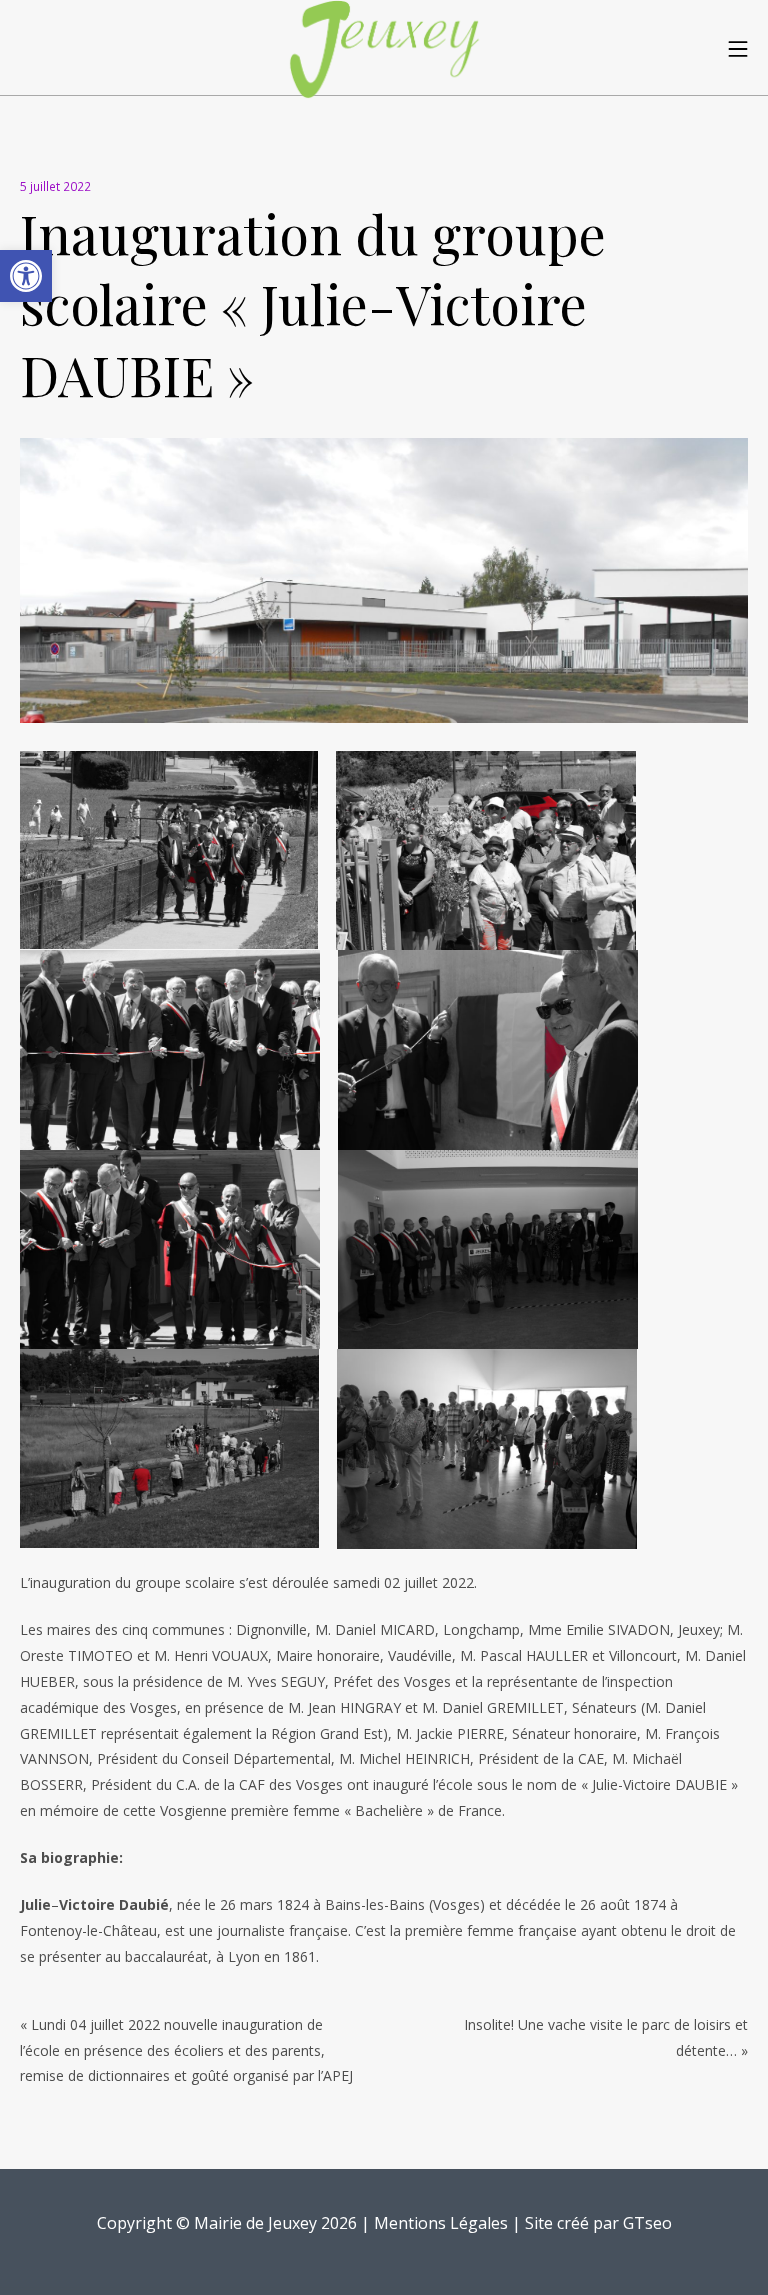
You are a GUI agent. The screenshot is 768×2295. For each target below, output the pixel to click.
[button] (26, 276)
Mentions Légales (441, 2223)
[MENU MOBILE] (738, 48)
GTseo (647, 2223)
